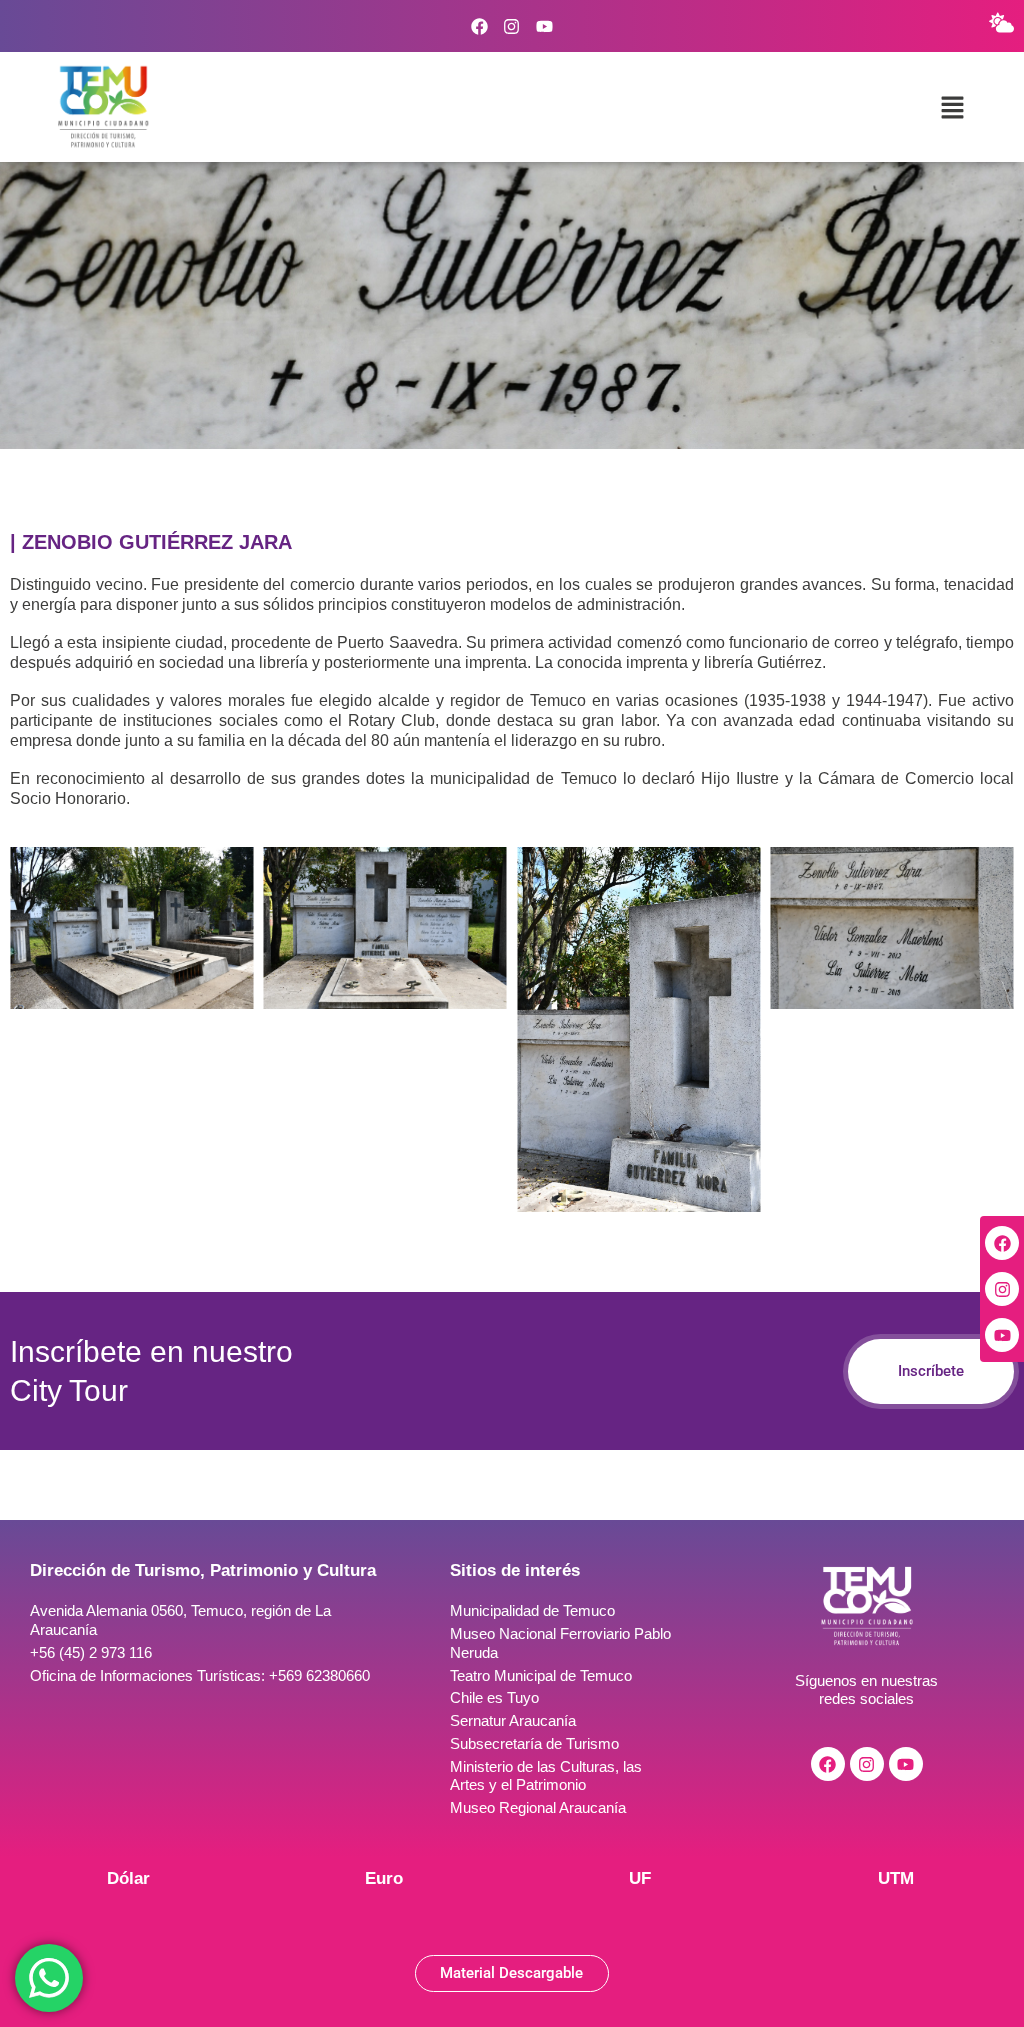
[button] (953, 107)
